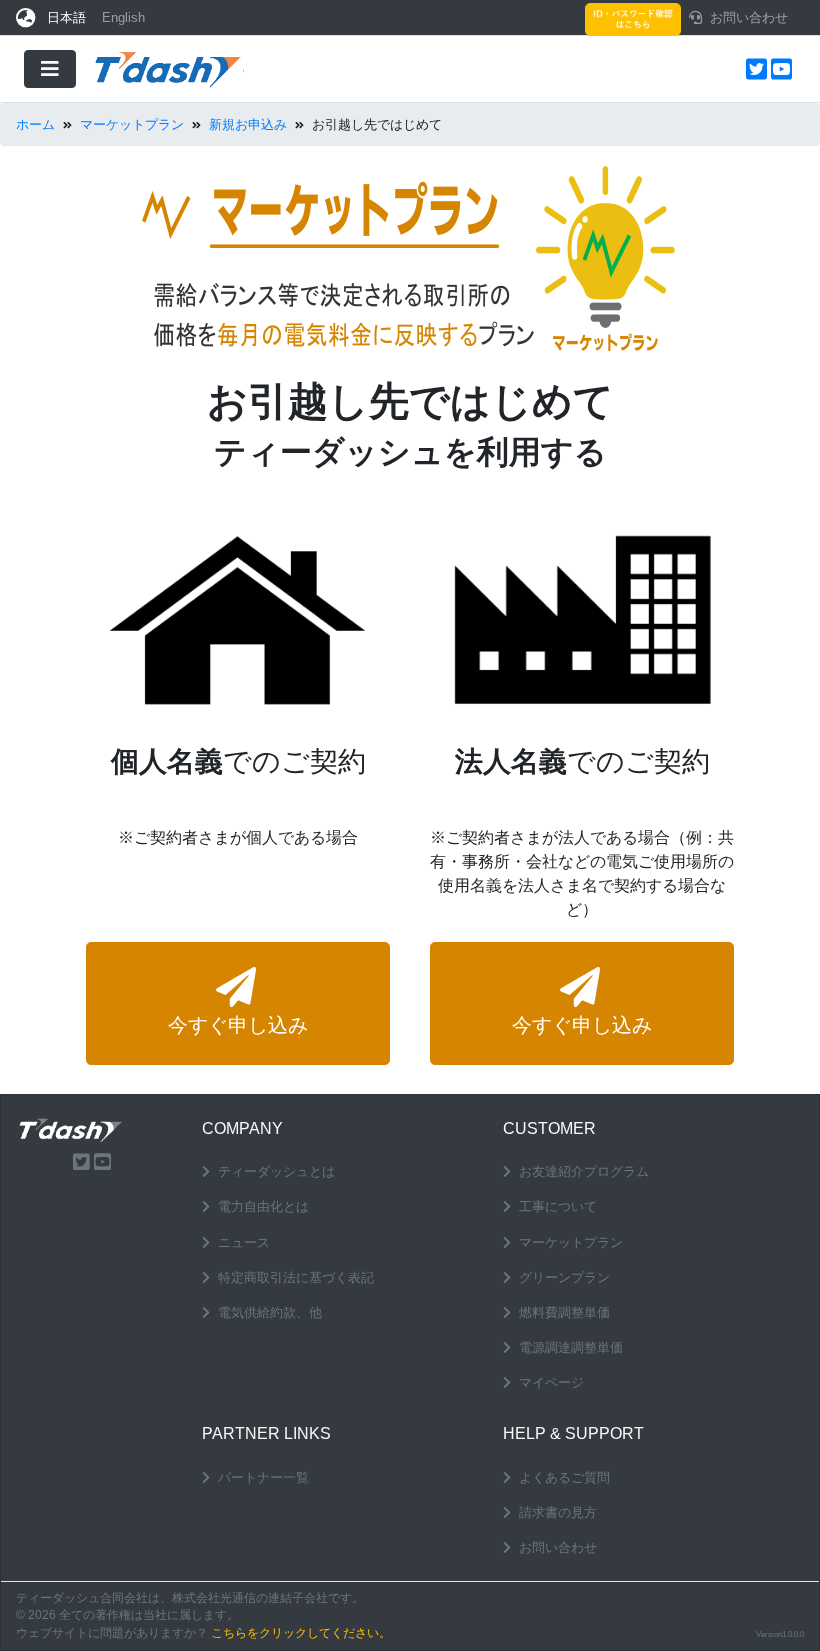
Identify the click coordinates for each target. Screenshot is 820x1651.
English (123, 17)
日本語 (66, 17)
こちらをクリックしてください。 (301, 1633)
